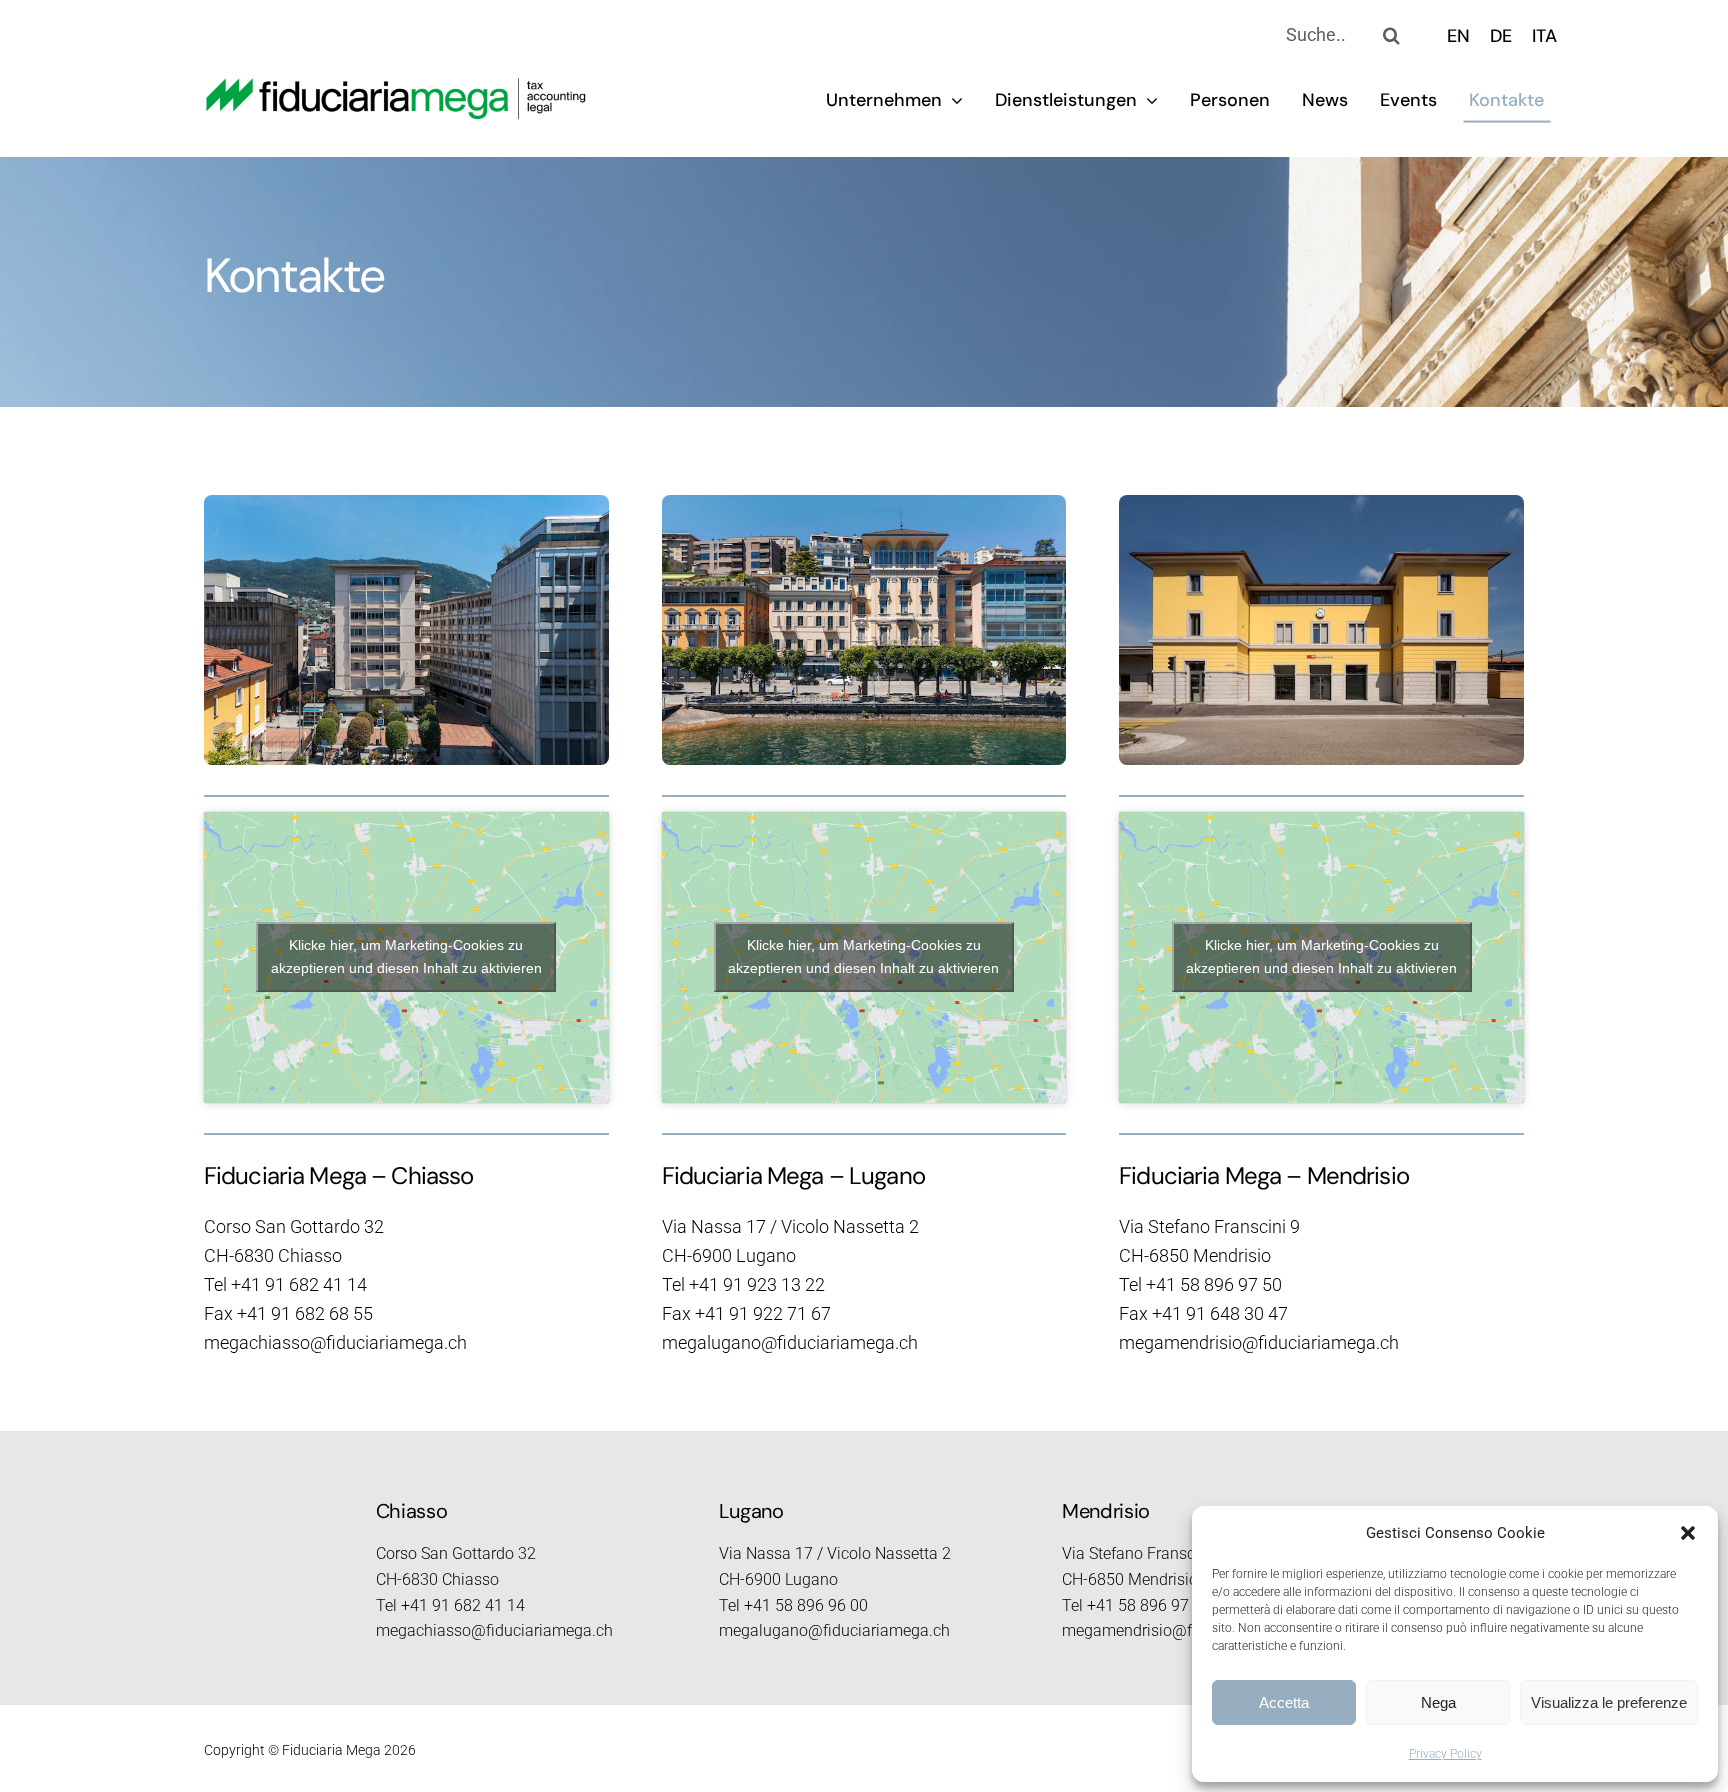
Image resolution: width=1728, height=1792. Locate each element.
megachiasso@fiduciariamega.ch (335, 1342)
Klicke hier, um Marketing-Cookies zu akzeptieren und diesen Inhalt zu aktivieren (406, 956)
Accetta (1284, 1702)
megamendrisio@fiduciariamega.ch (1259, 1342)
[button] (1688, 1533)
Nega (1438, 1702)
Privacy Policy (1445, 1754)
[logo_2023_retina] (396, 87)
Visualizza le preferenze (1609, 1702)
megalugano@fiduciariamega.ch (790, 1342)
